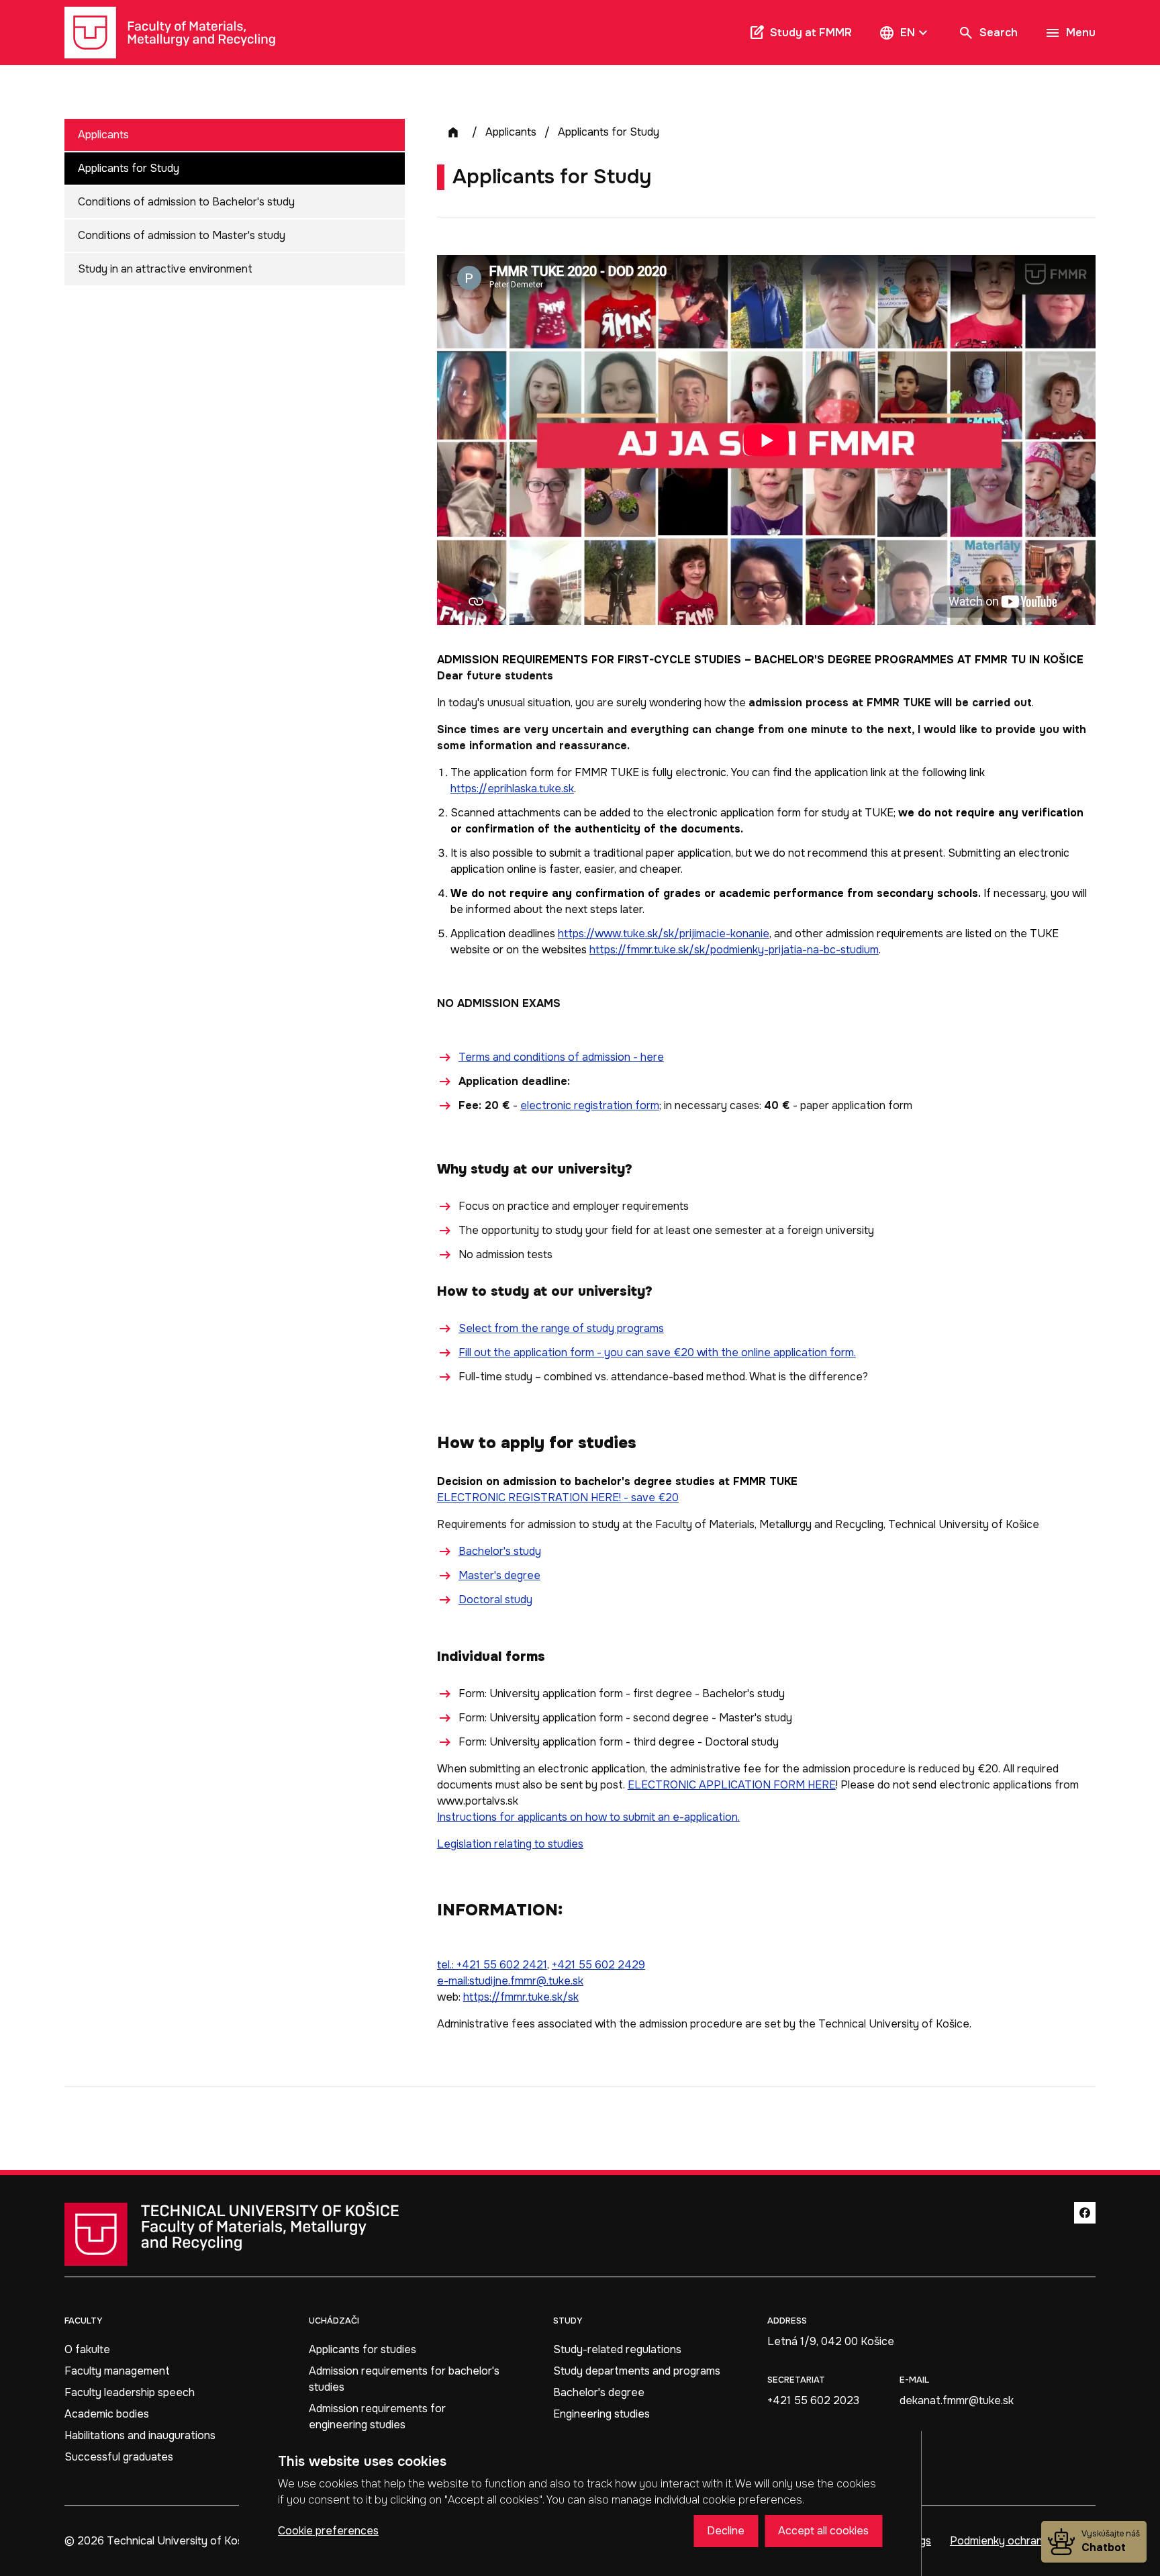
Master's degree (499, 1575)
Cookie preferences (328, 2531)
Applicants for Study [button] (129, 168)
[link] (170, 33)
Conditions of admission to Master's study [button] (182, 235)
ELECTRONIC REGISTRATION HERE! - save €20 (558, 1497)
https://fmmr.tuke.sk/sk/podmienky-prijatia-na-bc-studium (734, 950)
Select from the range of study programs (561, 1328)
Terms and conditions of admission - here (561, 1057)
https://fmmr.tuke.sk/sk (521, 1997)
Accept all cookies (823, 2531)
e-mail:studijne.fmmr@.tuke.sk (510, 1981)
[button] (905, 33)
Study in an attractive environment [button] (165, 269)
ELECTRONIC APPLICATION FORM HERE (732, 1785)
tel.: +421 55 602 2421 (492, 1965)
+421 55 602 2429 (598, 1965)
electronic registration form (590, 1105)
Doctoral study (495, 1600)
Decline (726, 2531)
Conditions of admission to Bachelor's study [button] (186, 202)
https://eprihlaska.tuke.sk (512, 789)
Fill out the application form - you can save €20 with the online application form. (657, 1352)
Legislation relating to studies (510, 1844)
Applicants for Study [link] (609, 132)
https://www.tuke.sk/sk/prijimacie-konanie (664, 934)
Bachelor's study (500, 1551)
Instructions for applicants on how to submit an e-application (587, 1817)
